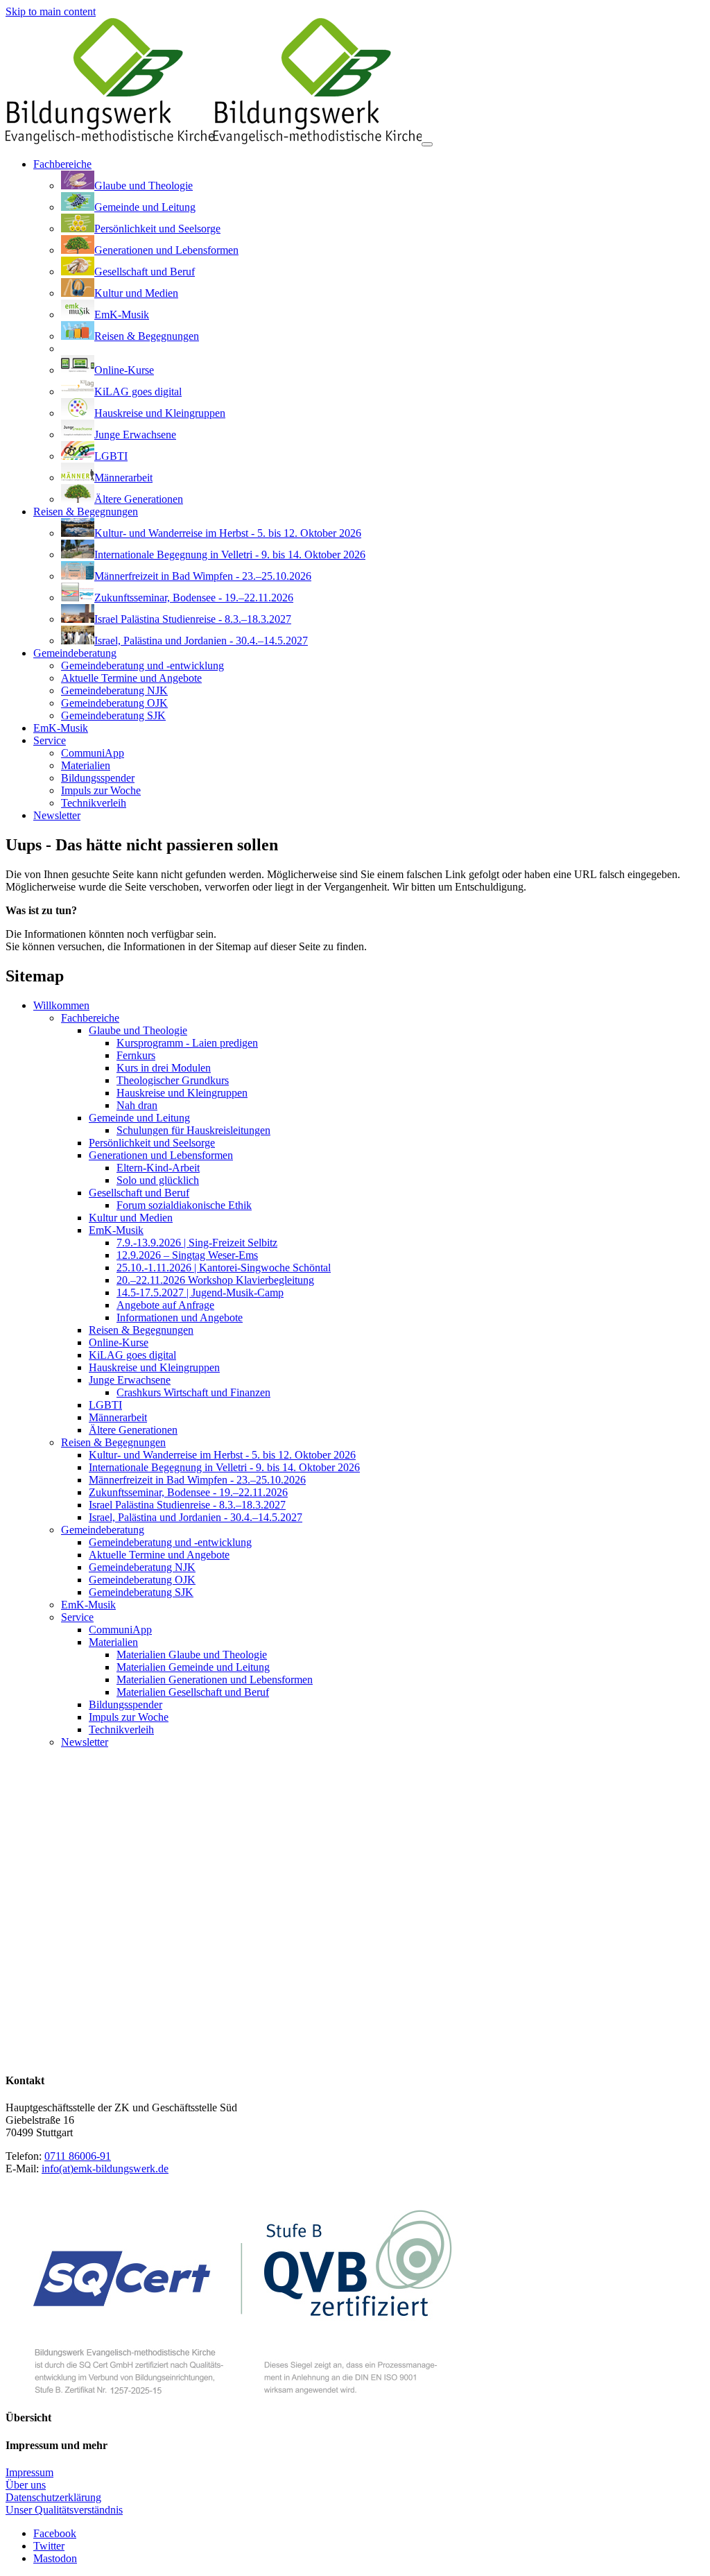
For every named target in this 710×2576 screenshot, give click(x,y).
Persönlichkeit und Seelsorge (152, 1143)
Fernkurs (136, 1055)
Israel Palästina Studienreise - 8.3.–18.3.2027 (187, 1505)
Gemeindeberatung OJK (142, 1580)
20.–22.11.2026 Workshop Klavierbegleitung (215, 1280)
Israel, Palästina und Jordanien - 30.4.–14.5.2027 (196, 1517)
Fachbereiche (90, 1018)
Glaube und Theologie (138, 1030)
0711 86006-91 (78, 2156)
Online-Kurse (119, 1342)
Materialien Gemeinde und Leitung (193, 1667)
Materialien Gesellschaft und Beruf (193, 1692)
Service (77, 1617)
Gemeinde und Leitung (139, 1118)
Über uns (26, 2485)
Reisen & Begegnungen (141, 1330)
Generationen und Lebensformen (161, 1155)
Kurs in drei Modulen (164, 1068)
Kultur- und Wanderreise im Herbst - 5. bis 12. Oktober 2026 (222, 1455)
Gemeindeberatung (103, 1530)
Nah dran (137, 1105)
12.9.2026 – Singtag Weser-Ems (187, 1255)
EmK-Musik (116, 1230)
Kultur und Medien (131, 1218)
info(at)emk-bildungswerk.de (105, 2169)
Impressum (29, 2472)
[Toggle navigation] (427, 144)
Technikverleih (121, 1729)
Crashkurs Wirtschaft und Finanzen (193, 1392)
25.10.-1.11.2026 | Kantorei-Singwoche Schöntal (224, 1268)
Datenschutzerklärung (53, 2497)
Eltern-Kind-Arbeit (158, 1168)
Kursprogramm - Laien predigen (187, 1043)
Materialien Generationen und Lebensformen (215, 1680)
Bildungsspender (125, 1705)
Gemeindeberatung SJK (141, 1592)
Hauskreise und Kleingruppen (182, 1093)
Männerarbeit (118, 1417)
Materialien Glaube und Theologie (192, 1655)
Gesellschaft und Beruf (139, 1193)
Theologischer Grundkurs (173, 1080)
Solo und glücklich (158, 1180)
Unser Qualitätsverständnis (64, 2510)
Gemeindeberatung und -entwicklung (170, 1542)
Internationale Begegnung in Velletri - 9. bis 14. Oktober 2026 (224, 1467)
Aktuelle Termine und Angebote (159, 1555)
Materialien (113, 1642)
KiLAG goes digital (132, 1355)
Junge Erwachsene (130, 1380)
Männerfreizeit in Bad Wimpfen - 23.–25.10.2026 (197, 1480)
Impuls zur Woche (129, 1717)
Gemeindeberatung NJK (142, 1567)
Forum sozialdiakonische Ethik (184, 1205)
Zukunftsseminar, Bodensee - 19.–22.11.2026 (188, 1492)
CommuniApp (120, 1630)
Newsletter (85, 1742)
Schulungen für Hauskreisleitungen (193, 1130)
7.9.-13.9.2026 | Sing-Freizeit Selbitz (197, 1243)
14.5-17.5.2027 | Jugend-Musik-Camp (200, 1293)
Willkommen (61, 1005)
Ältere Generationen (133, 1430)
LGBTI (105, 1405)
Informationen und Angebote (180, 1317)
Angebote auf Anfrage (165, 1305)
